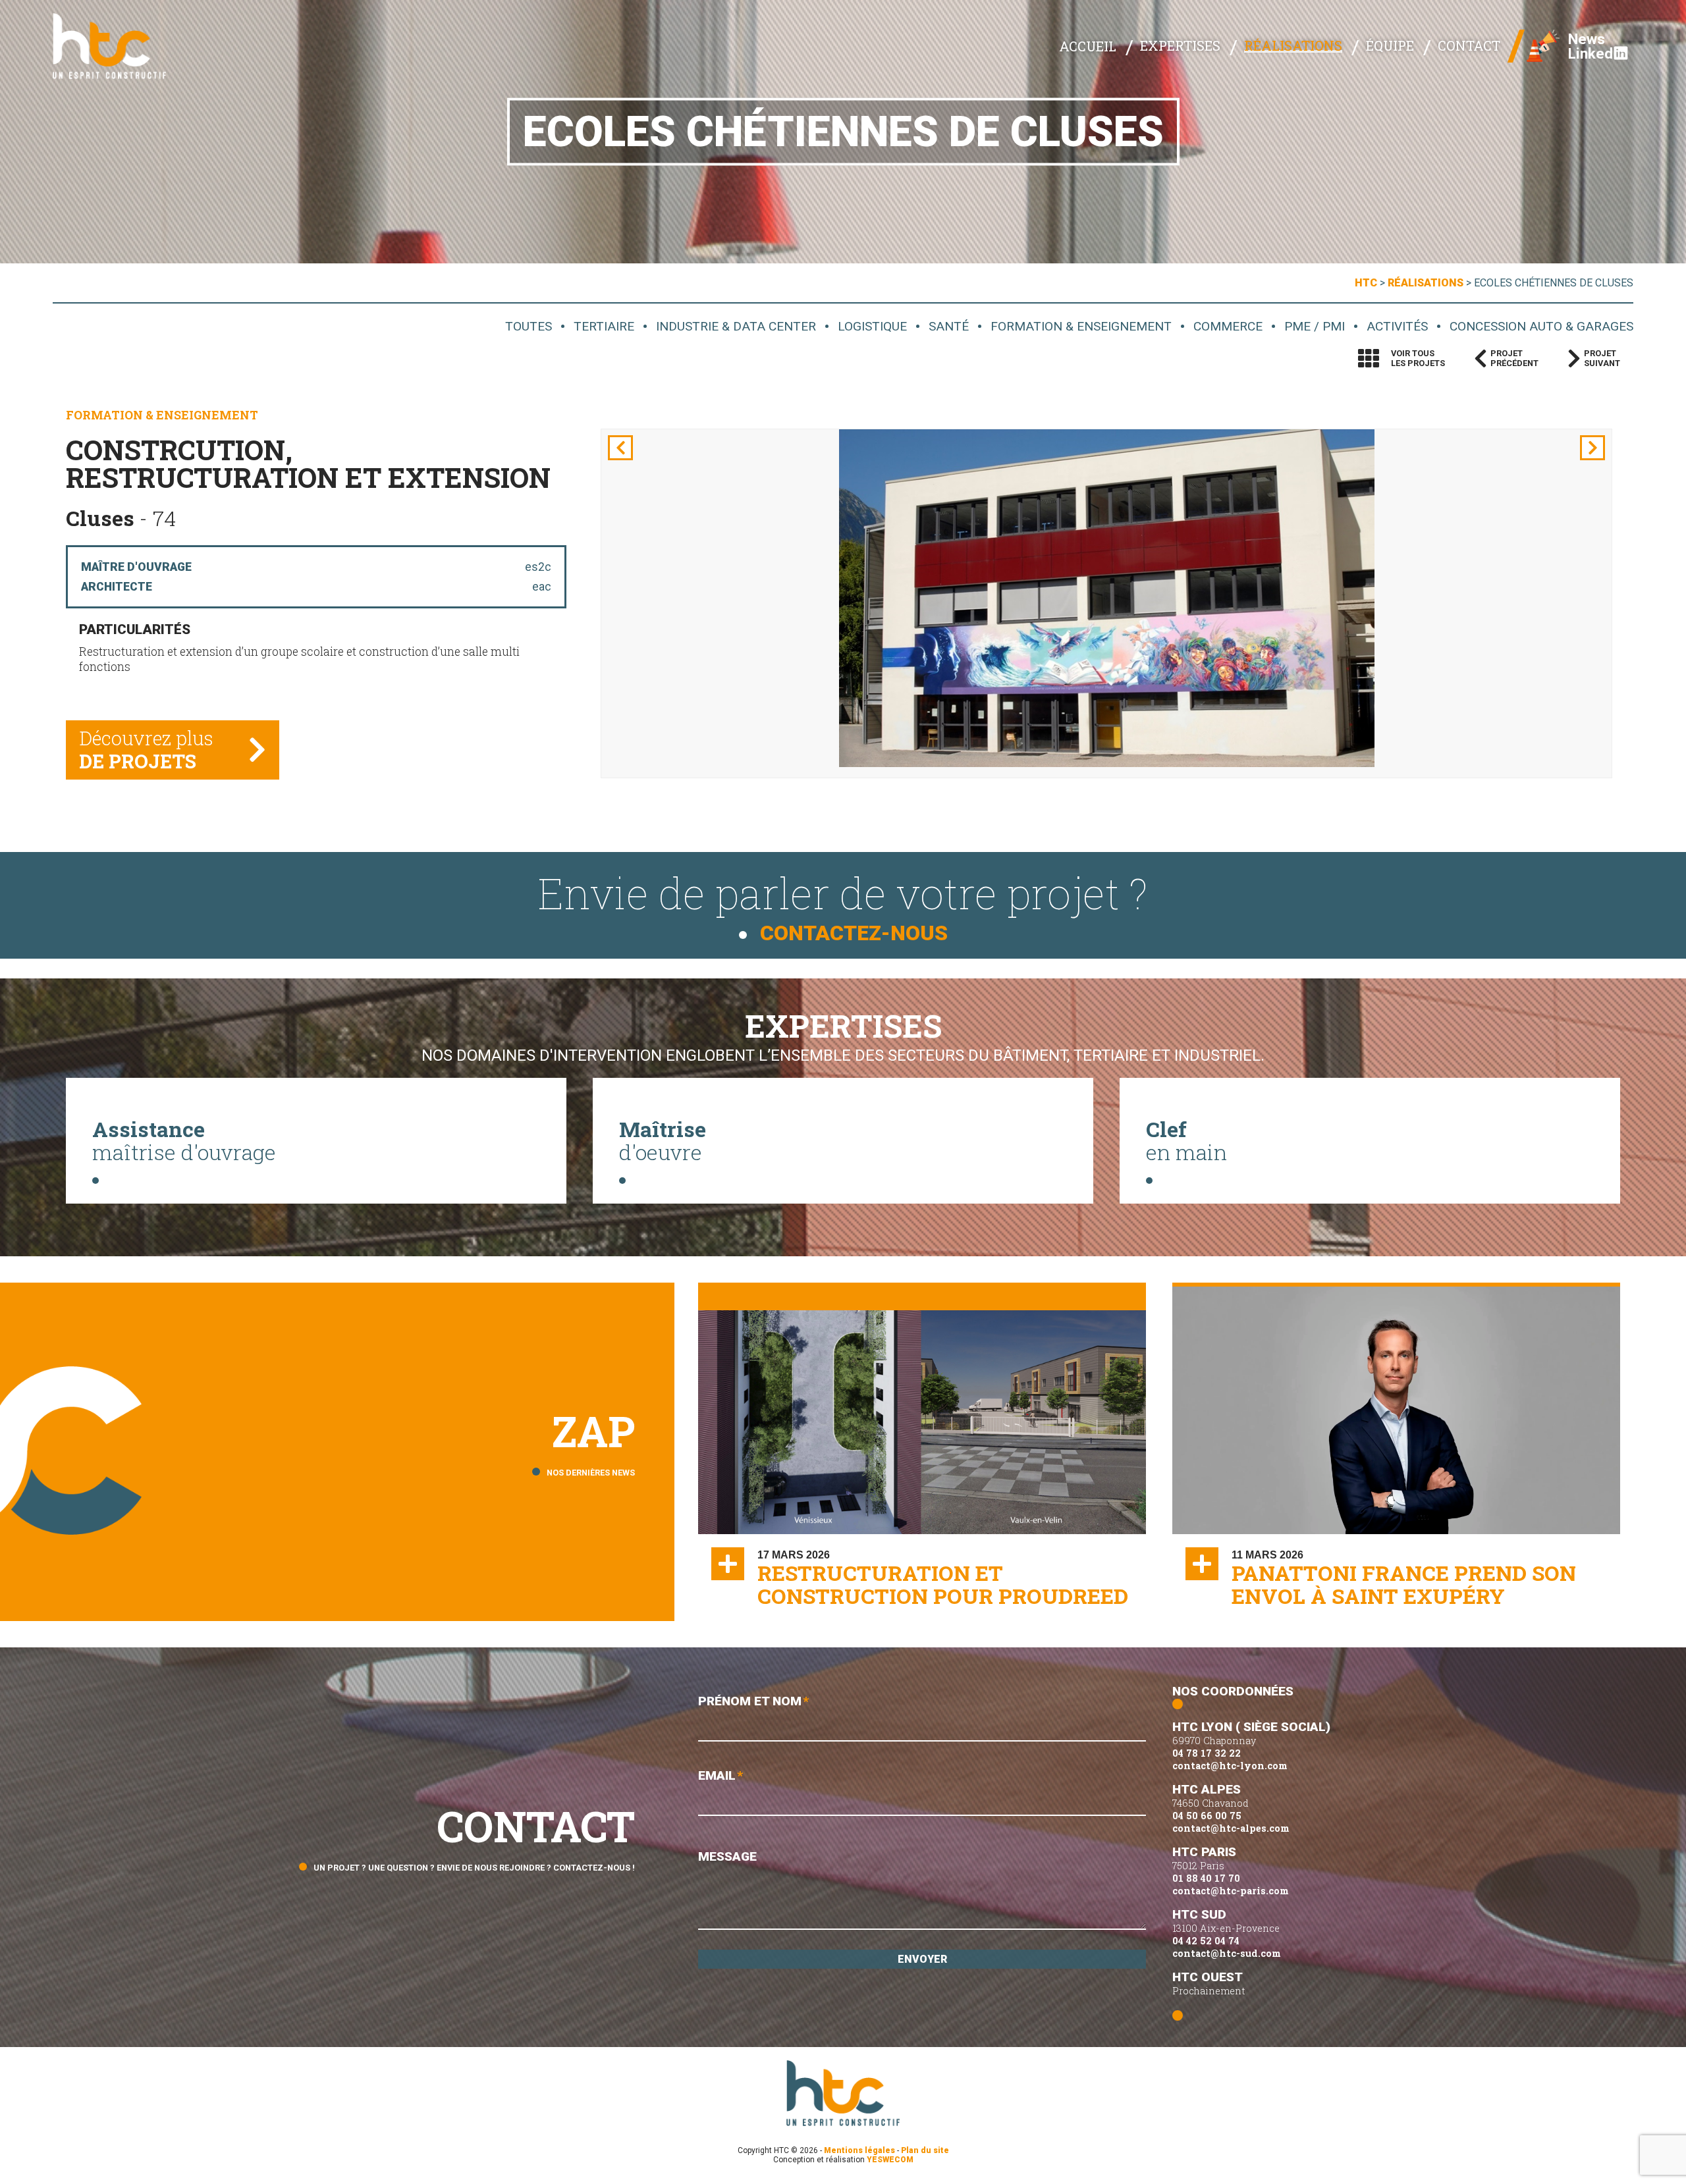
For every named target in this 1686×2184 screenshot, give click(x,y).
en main (1186, 1140)
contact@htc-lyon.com (1230, 1766)
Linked (1591, 53)
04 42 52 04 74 (1206, 1941)
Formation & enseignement (1081, 326)
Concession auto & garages (1541, 326)
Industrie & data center (736, 326)
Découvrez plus (146, 750)
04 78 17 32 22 (1207, 1753)
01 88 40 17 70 (1206, 1878)
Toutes (529, 326)
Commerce (1228, 326)
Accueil (1088, 46)
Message (727, 1856)
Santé (949, 326)
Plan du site (925, 2150)
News (1587, 39)
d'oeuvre (663, 1140)
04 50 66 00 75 (1207, 1816)
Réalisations (1293, 45)
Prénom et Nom (753, 1701)
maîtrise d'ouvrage (184, 1140)
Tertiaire (604, 326)
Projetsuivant (1602, 358)
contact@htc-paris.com (1231, 1891)
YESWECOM (890, 2160)
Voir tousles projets (1418, 358)
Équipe (1390, 45)
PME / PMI (1315, 326)
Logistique (872, 326)
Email (721, 1775)
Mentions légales (859, 2150)
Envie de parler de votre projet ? (843, 905)
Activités (1397, 326)
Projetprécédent (1514, 358)
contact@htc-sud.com (1227, 1953)
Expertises (1180, 45)
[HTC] (119, 46)
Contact (1469, 45)
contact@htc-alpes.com (1231, 1828)
